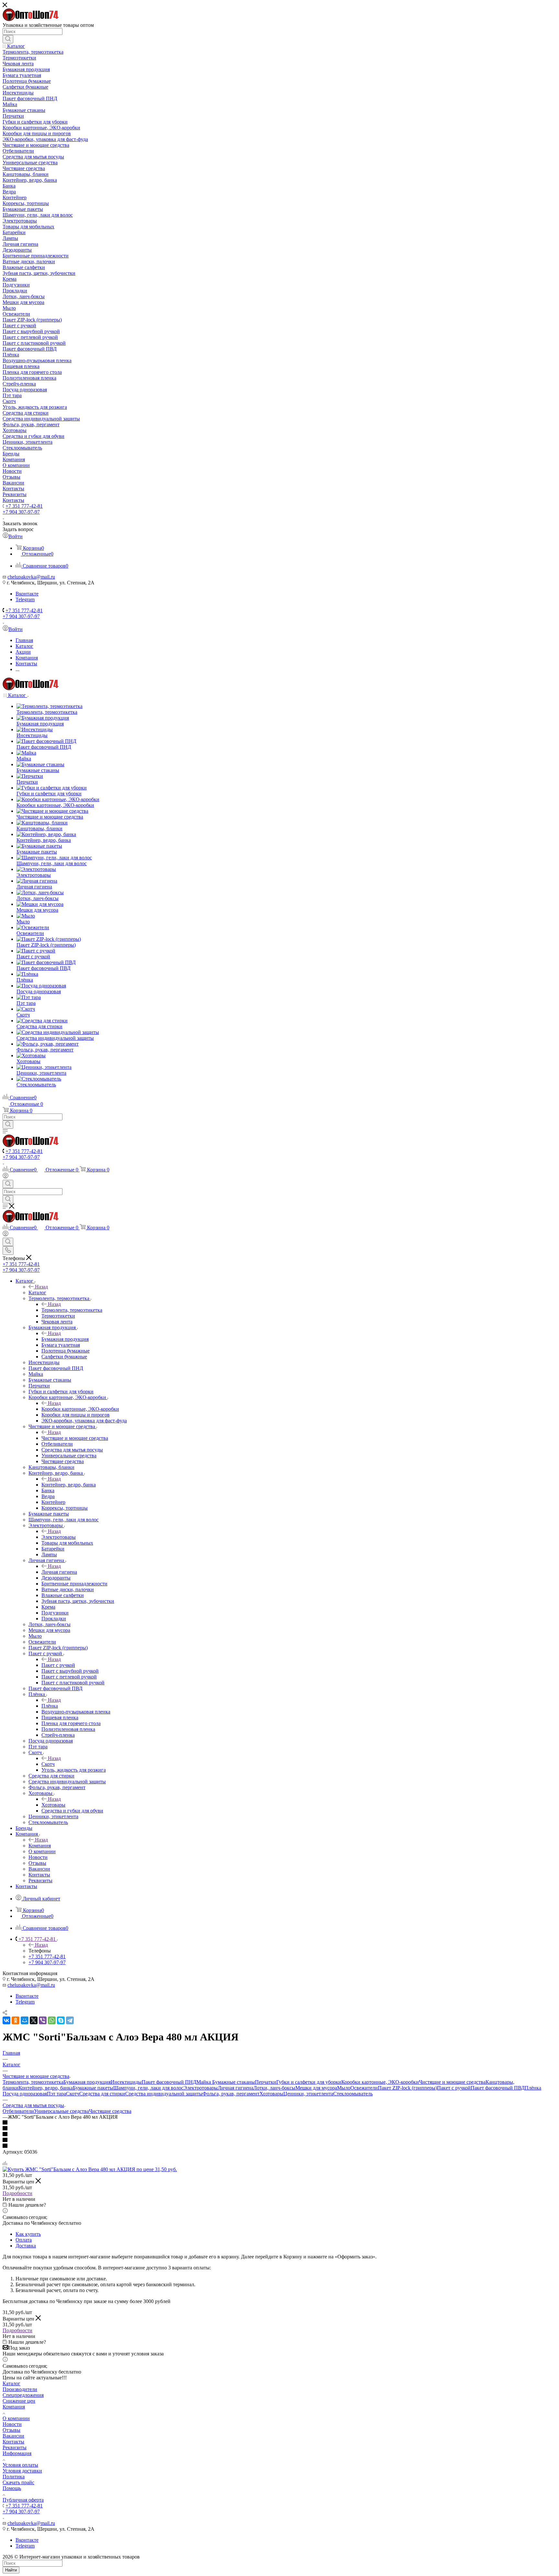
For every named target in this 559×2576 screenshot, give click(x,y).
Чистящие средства (110, 2111)
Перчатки (266, 2082)
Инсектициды (126, 2082)
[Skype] (61, 2020)
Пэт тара (56, 2094)
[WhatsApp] (52, 2020)
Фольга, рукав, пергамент (231, 2094)
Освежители (364, 2088)
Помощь (12, 2488)
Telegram (25, 599)
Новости (12, 2424)
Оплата (24, 2240)
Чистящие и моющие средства (75, 1438)
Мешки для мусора (316, 2088)
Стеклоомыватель (353, 2094)
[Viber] (43, 2020)
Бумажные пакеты (93, 2088)
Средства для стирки (102, 2094)
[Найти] (8, 39)
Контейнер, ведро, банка (69, 1485)
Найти (11, 2570)
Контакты (13, 2442)
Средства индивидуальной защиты (164, 2094)
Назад (41, 1287)
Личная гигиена (59, 1572)
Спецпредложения (23, 2395)
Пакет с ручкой (58, 1665)
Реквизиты (15, 2447)
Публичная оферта (23, 2500)
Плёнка (50, 1706)
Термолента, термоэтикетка (72, 1310)
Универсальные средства (61, 2111)
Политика (14, 2477)
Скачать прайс (18, 2482)
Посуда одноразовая (25, 2094)
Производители (20, 2389)
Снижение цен (19, 2401)
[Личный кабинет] (5, 1177)
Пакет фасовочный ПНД (169, 2082)
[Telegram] (70, 2020)
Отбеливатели (18, 2111)
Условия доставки (22, 2471)
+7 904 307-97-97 (21, 512)
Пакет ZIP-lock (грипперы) (407, 2088)
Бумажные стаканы (234, 2082)
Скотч (48, 1764)
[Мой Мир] (25, 2020)
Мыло (344, 2088)
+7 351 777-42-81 (24, 506)
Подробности (17, 2193)
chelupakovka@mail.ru (31, 577)
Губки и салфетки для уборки (309, 2082)
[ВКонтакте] (6, 2020)
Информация (17, 2453)
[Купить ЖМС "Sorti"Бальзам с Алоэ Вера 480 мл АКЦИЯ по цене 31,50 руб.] (90, 2169)
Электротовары (59, 1537)
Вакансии (13, 2436)
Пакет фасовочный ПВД (498, 2088)
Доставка (26, 2246)
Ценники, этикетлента (308, 2094)
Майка (204, 2082)
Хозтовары (53, 1805)
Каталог (37, 1293)
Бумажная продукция (65, 1339)
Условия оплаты (20, 2465)
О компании (16, 2418)
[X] (34, 2020)
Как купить (28, 2234)
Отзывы (11, 2430)
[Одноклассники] (16, 2020)
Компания (40, 1846)
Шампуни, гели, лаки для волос (148, 2088)
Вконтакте (27, 594)
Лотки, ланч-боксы (274, 2088)
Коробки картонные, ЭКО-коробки (80, 1409)
